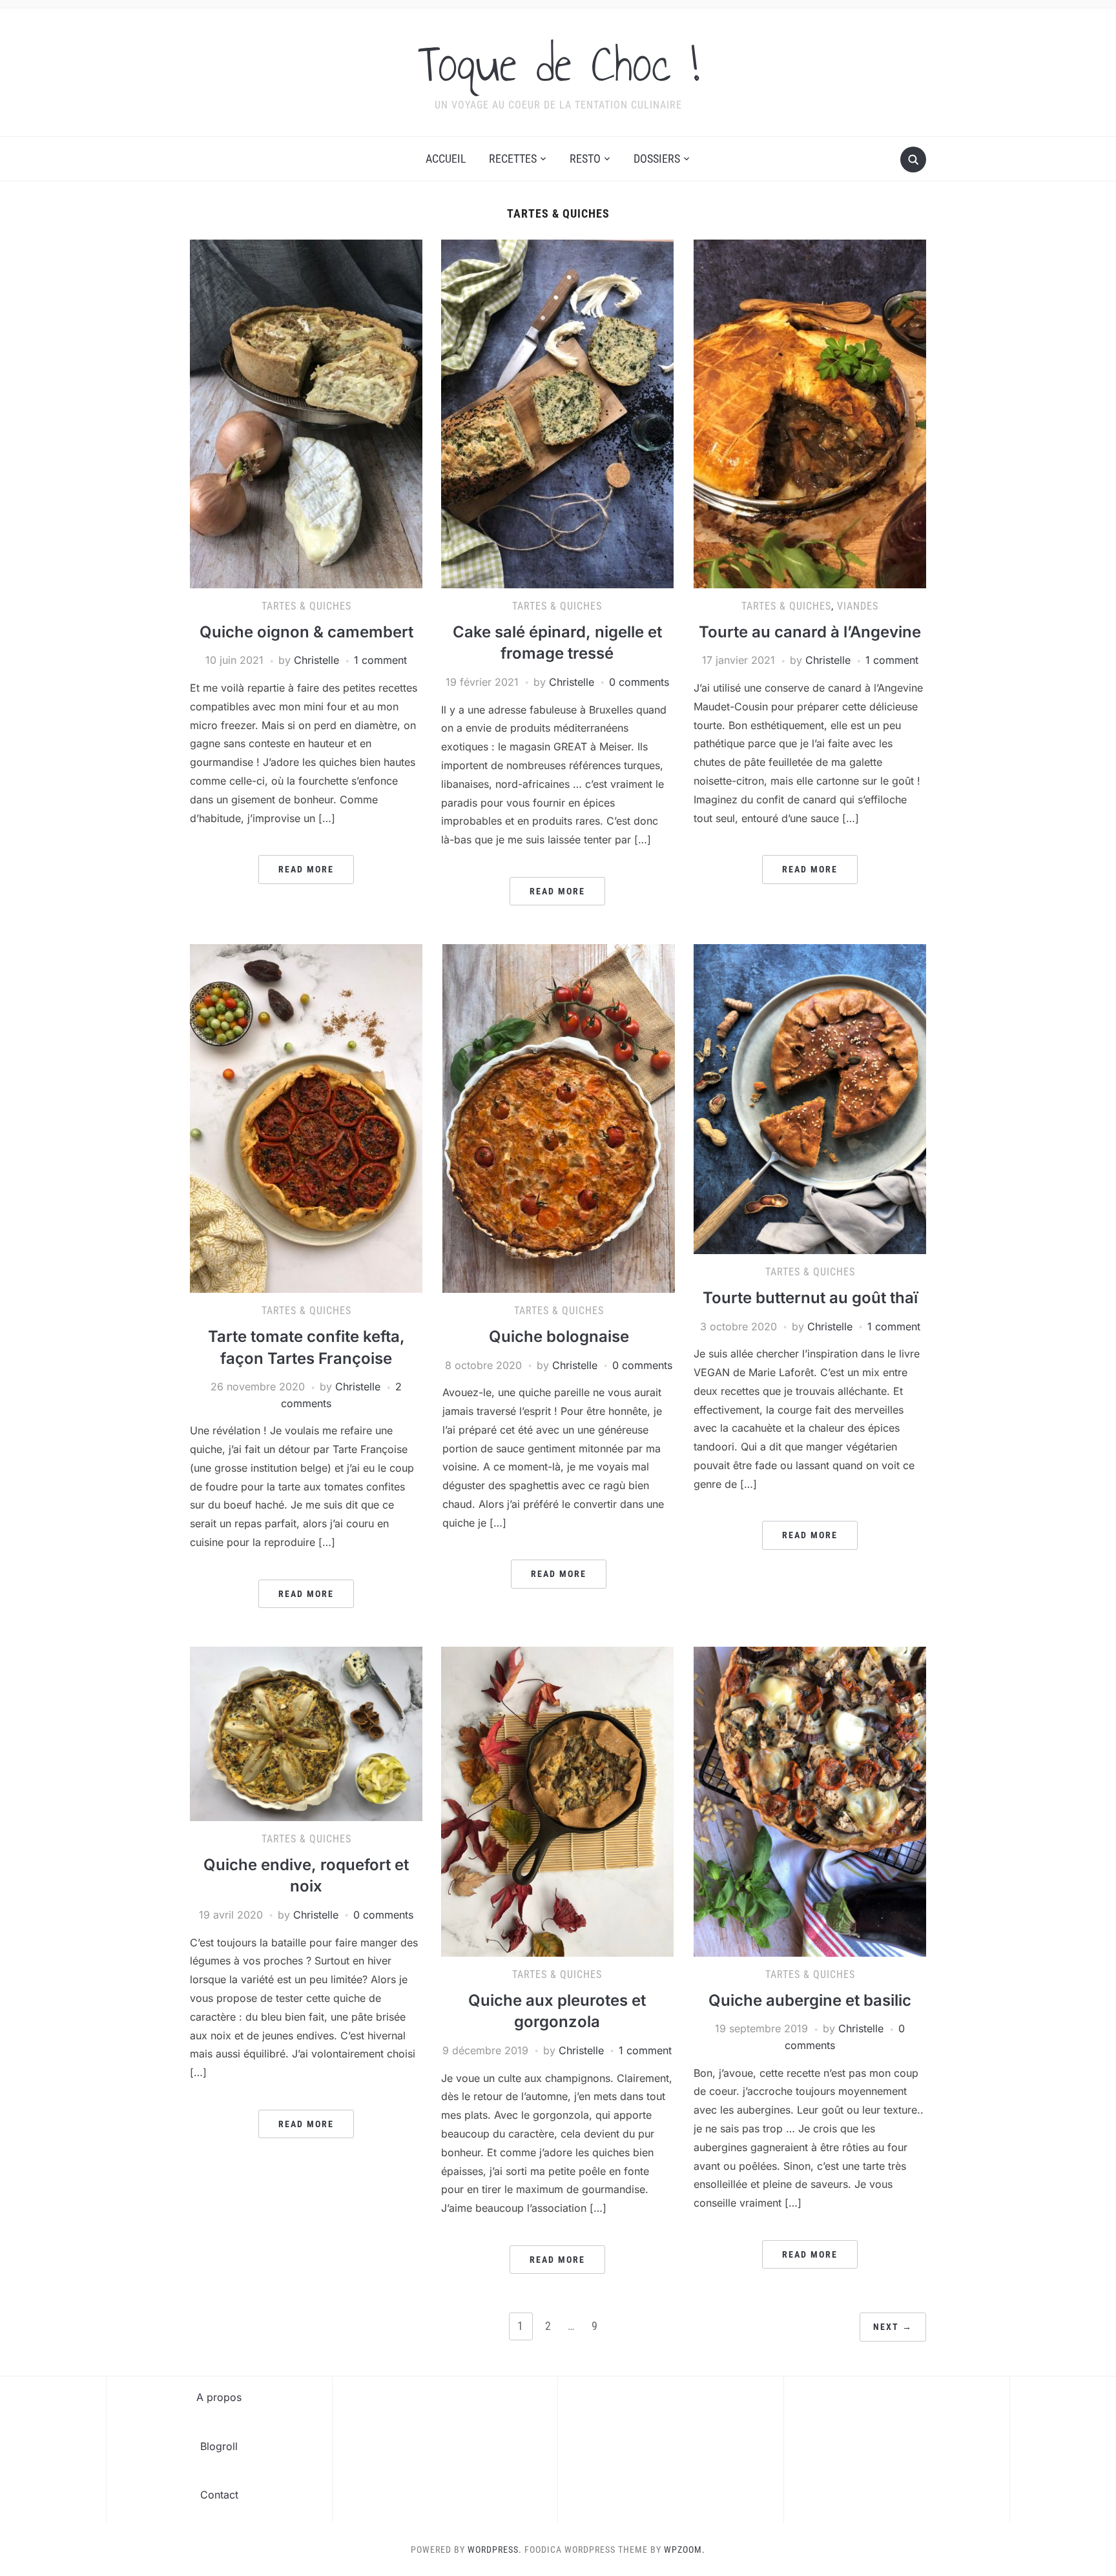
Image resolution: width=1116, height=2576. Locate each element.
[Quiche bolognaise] (559, 1118)
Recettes (513, 159)
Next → (893, 2327)
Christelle (316, 660)
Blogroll (219, 2446)
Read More (306, 869)
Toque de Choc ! (558, 64)
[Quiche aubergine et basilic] (810, 1801)
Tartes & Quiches (306, 606)
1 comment (380, 660)
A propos (219, 2397)
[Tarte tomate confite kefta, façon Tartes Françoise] (306, 1118)
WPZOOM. (685, 2550)
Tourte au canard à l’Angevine (810, 632)
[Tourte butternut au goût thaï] (810, 1098)
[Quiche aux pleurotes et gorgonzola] (557, 1801)
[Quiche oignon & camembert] (306, 413)
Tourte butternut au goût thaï (810, 1298)
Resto (585, 159)
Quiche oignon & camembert (306, 632)
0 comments (639, 682)
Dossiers (657, 159)
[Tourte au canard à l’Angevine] (810, 413)
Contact (219, 2495)
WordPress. (495, 2550)
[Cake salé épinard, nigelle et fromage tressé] (557, 413)
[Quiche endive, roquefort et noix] (306, 1733)
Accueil (446, 159)
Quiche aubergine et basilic (810, 2000)
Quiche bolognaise (559, 1336)
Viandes (858, 606)
